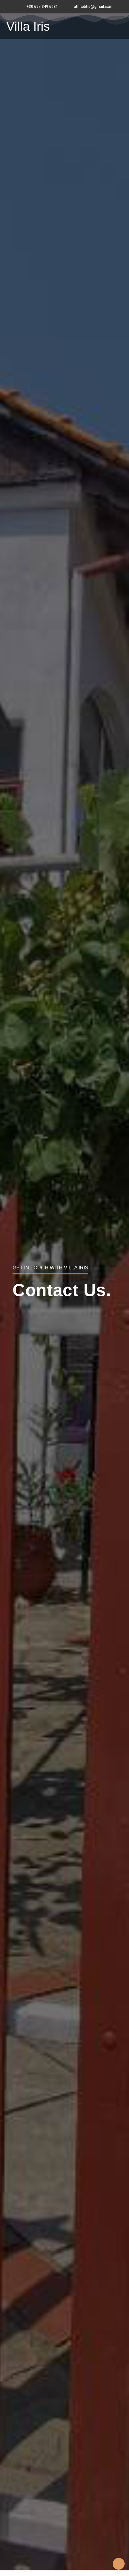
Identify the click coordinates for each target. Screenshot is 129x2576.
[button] (121, 26)
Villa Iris (28, 26)
